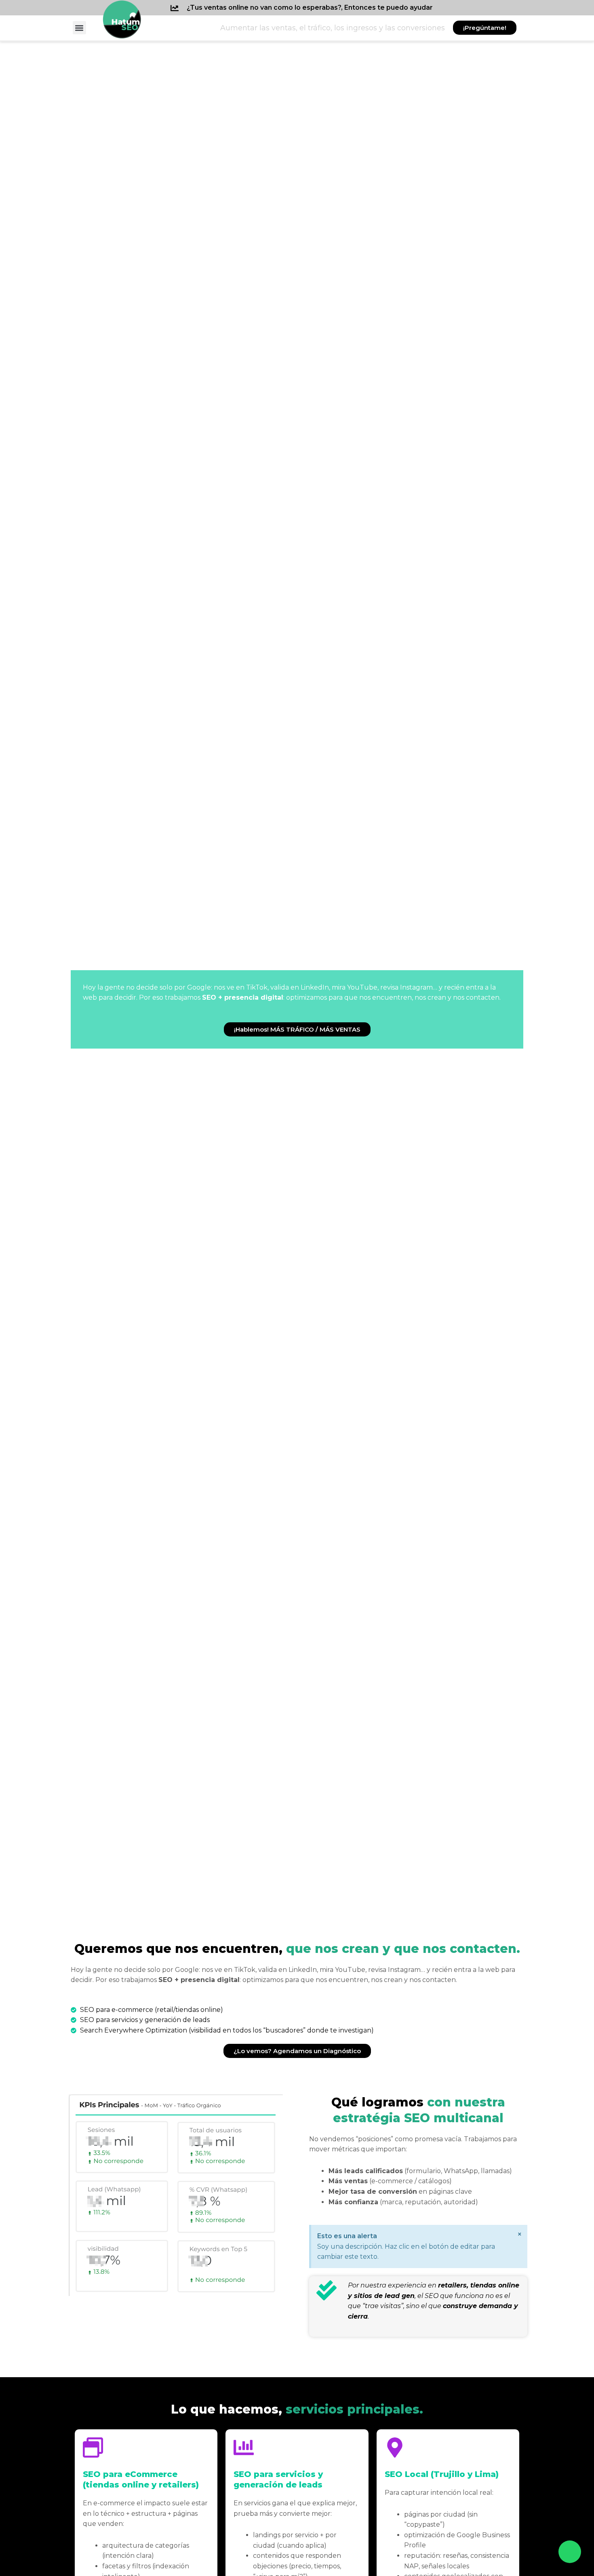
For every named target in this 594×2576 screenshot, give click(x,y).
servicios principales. (297, 2409)
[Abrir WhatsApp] (570, 2552)
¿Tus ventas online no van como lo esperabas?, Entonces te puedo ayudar (310, 7)
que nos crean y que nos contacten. (297, 1949)
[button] (79, 28)
